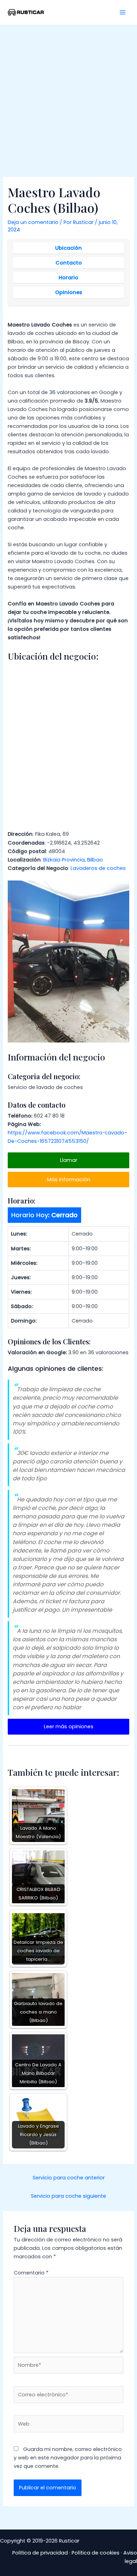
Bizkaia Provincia (64, 860)
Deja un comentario (33, 222)
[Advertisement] (68, 97)
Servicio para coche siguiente (68, 2196)
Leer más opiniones (69, 1726)
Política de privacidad (40, 2553)
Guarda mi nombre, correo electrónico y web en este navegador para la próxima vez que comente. (68, 2458)
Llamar (69, 1160)
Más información (69, 1180)
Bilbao (95, 860)
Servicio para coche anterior (69, 2178)
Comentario (31, 2273)
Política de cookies (96, 2553)
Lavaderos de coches (98, 868)
